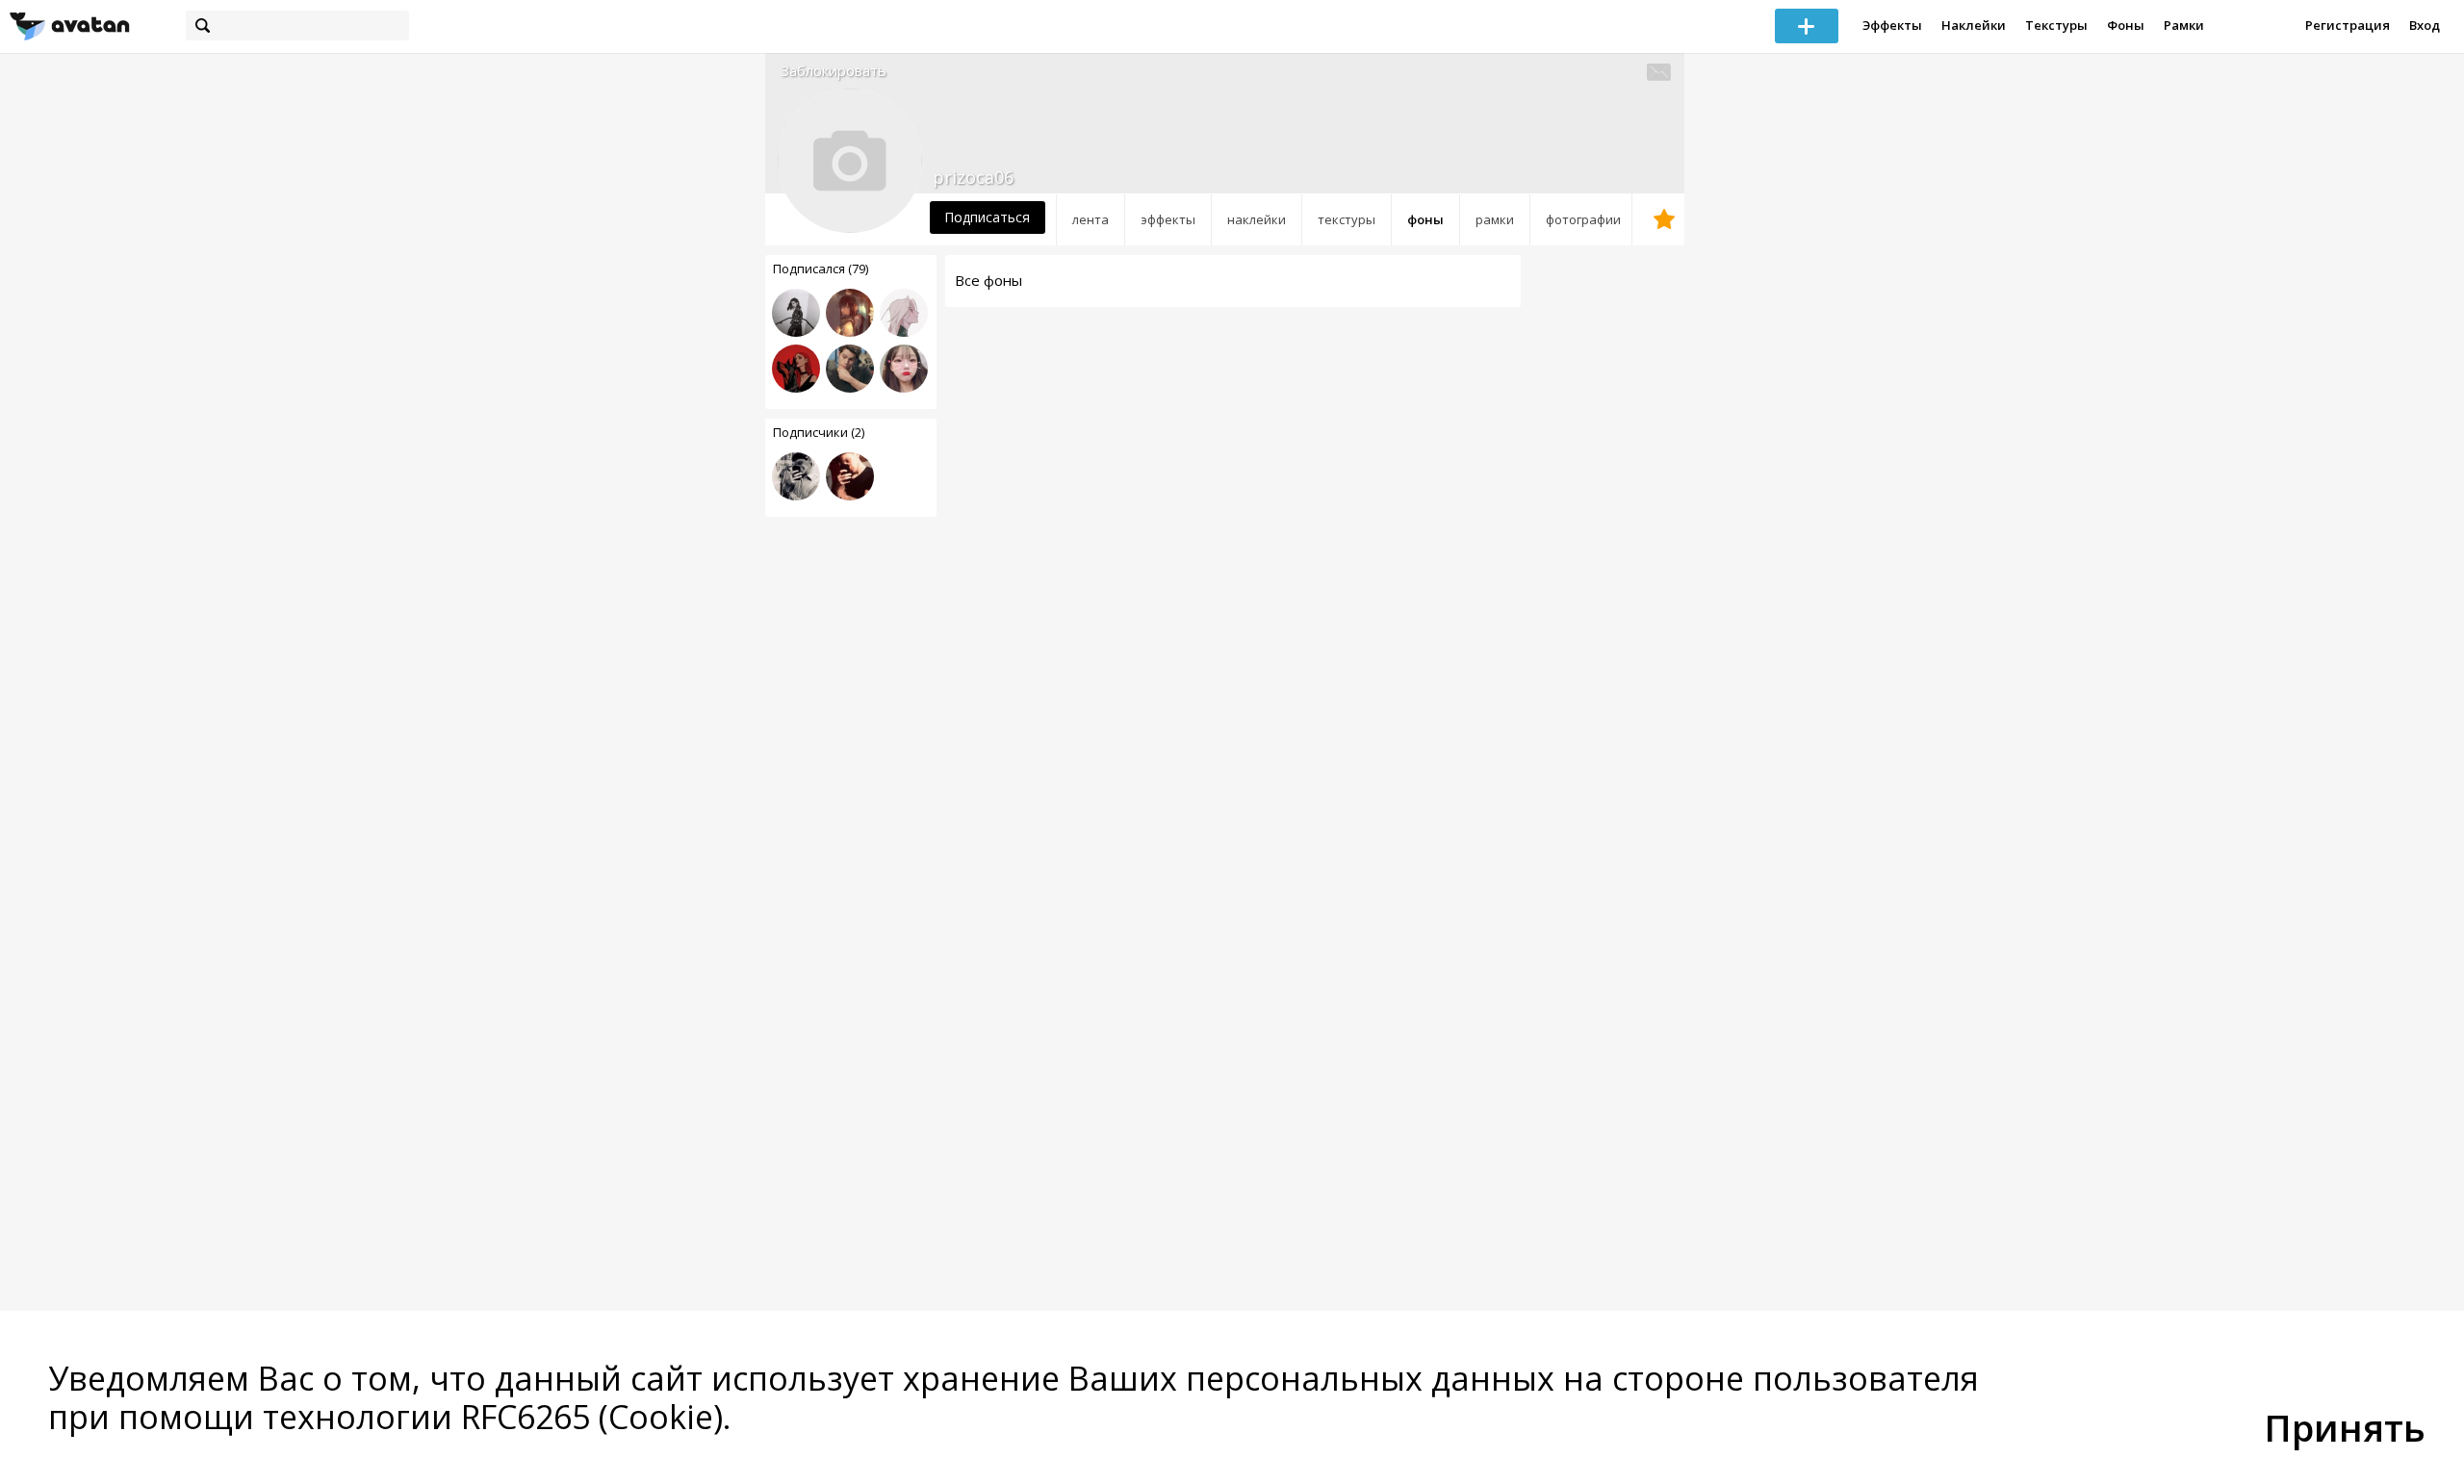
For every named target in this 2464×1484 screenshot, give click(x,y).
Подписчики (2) (819, 432)
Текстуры (2056, 25)
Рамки (2184, 25)
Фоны (2126, 25)
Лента (1091, 219)
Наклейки (1974, 25)
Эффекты (1892, 25)
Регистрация (2348, 25)
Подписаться (987, 217)
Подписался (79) (821, 269)
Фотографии (1583, 219)
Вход (2425, 25)
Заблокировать (834, 71)
